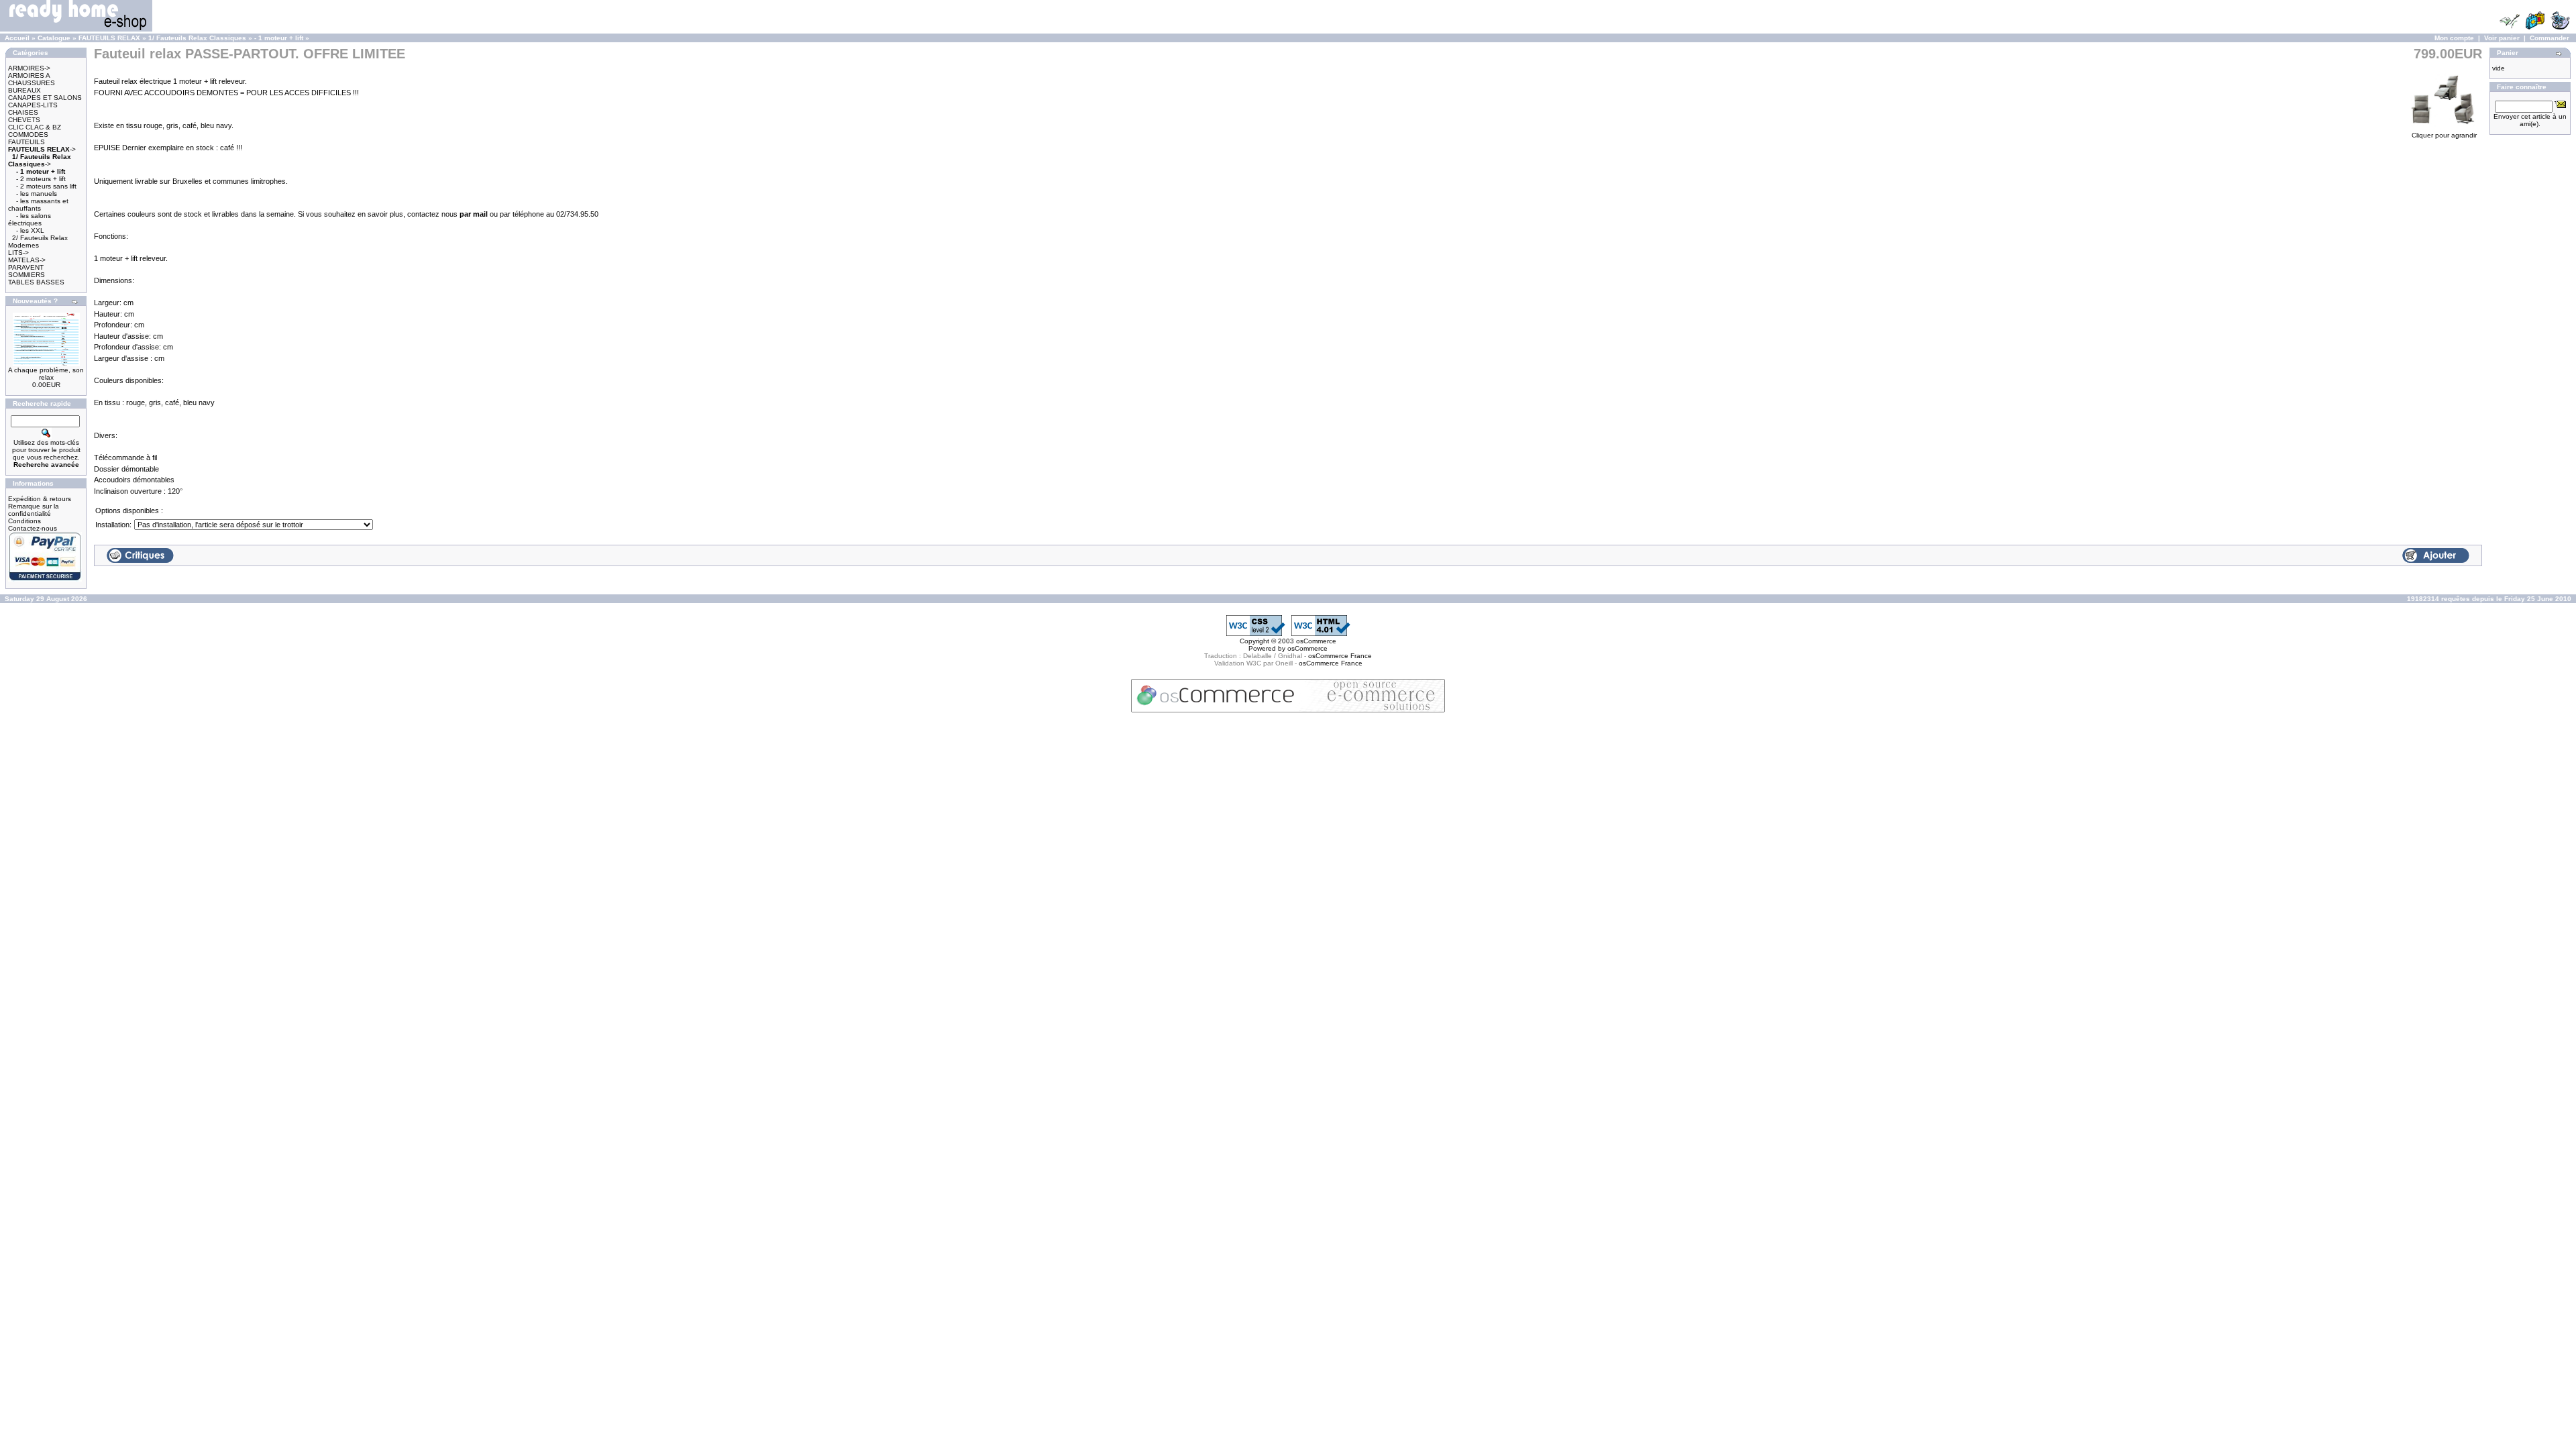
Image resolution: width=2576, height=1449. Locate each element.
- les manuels (37, 194)
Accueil (17, 38)
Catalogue (54, 38)
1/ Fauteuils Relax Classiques (197, 38)
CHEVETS (24, 120)
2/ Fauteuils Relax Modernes (38, 241)
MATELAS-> (27, 260)
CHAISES (23, 112)
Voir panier (2502, 38)
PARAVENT (26, 267)
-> (42, 149)
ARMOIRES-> (29, 68)
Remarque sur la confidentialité (34, 510)
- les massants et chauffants (38, 205)
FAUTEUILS (26, 142)
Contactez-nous (33, 528)
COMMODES (28, 135)
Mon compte (2454, 38)
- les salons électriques (30, 219)
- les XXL (30, 230)
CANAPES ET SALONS (45, 98)
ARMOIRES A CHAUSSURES (32, 79)
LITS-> (18, 253)
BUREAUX (24, 90)
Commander (2550, 38)
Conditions (24, 521)
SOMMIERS (26, 275)
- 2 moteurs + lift (41, 179)
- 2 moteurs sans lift (46, 186)
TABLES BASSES (36, 282)
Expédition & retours (40, 499)
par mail (475, 214)
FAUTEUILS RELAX (109, 38)
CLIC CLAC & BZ (35, 127)
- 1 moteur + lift (279, 38)
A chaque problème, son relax (46, 374)
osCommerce (1316, 641)
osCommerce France (1340, 656)
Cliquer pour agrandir (2444, 135)
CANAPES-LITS (33, 105)
